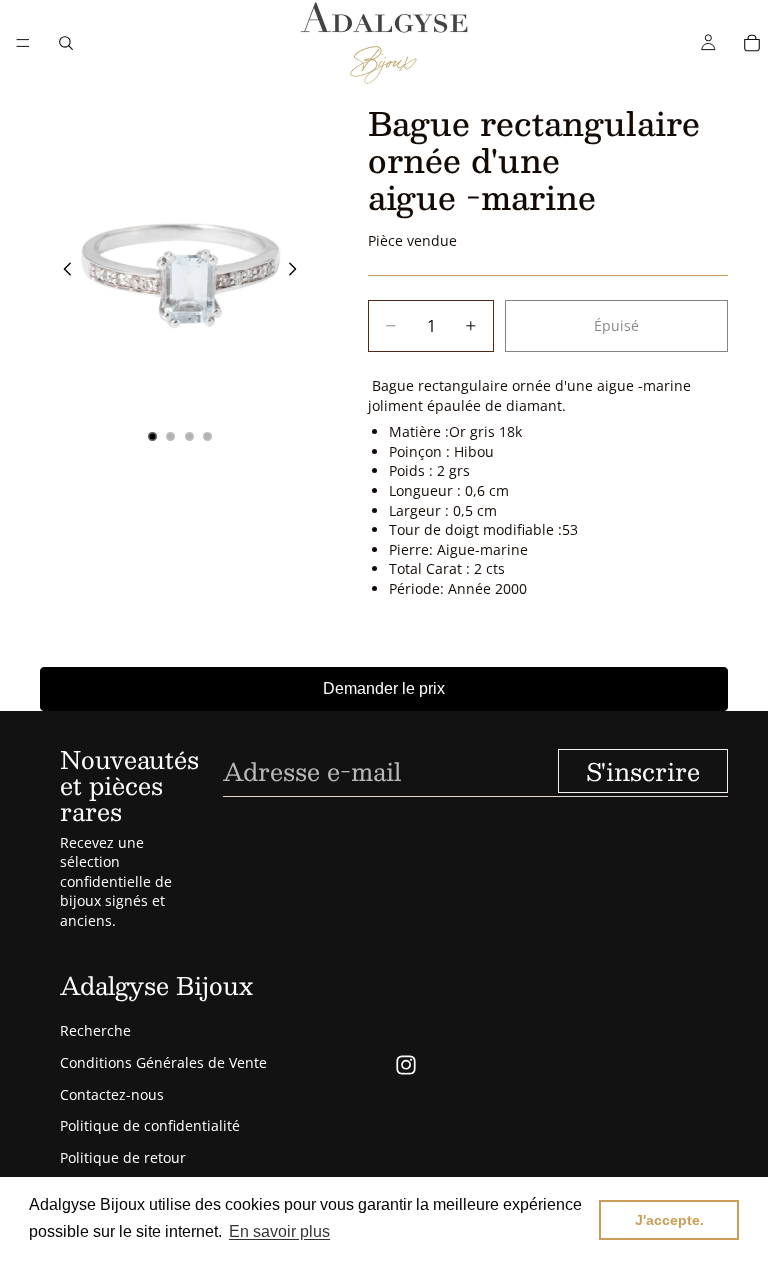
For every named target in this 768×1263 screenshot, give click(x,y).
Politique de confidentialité (150, 1125)
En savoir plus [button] (279, 1231)
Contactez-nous (112, 1094)
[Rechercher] (66, 43)
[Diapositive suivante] (298, 272)
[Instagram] (406, 1065)
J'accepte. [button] (669, 1220)
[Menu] (23, 43)
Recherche (95, 1030)
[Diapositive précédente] (62, 272)
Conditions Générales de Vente (163, 1062)
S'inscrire (643, 771)
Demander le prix (384, 688)
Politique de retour (123, 1157)
